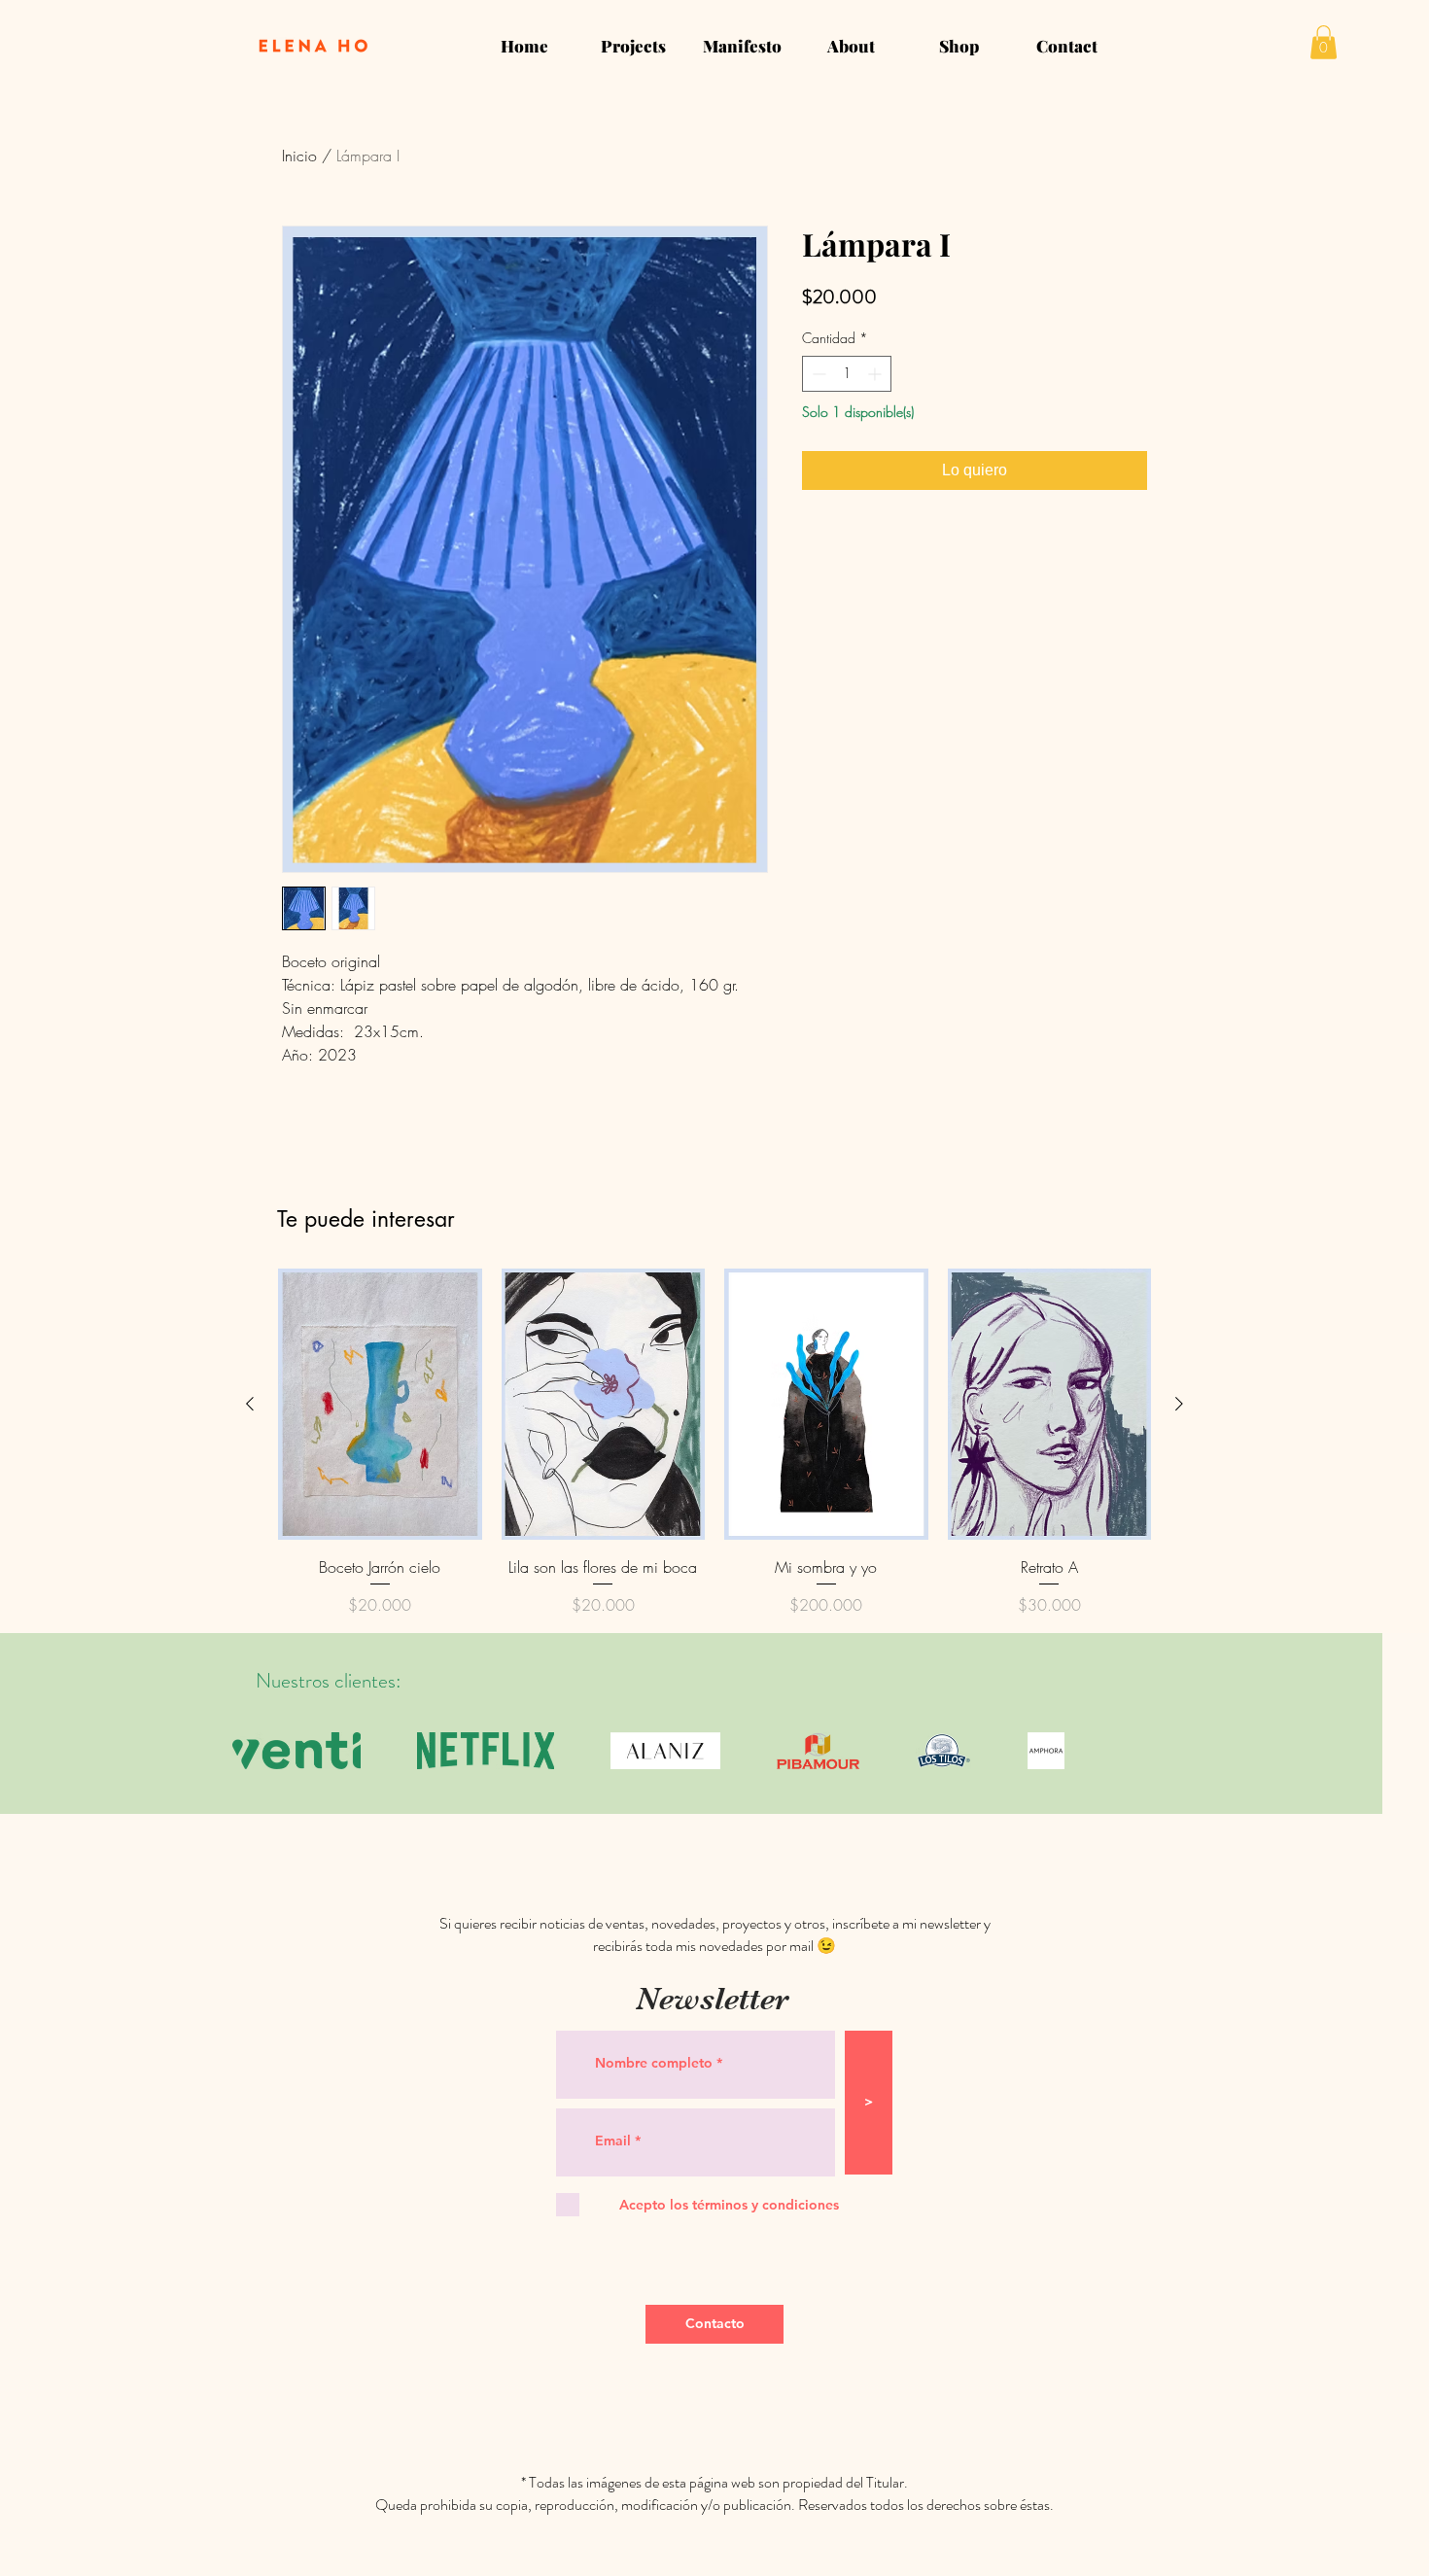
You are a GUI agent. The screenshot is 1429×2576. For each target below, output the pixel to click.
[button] (1324, 42)
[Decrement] (817, 374)
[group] (714, 1443)
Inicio (299, 156)
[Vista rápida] (380, 1404)
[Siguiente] (1179, 1404)
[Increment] (876, 374)
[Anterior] (250, 1404)
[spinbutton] (847, 374)
